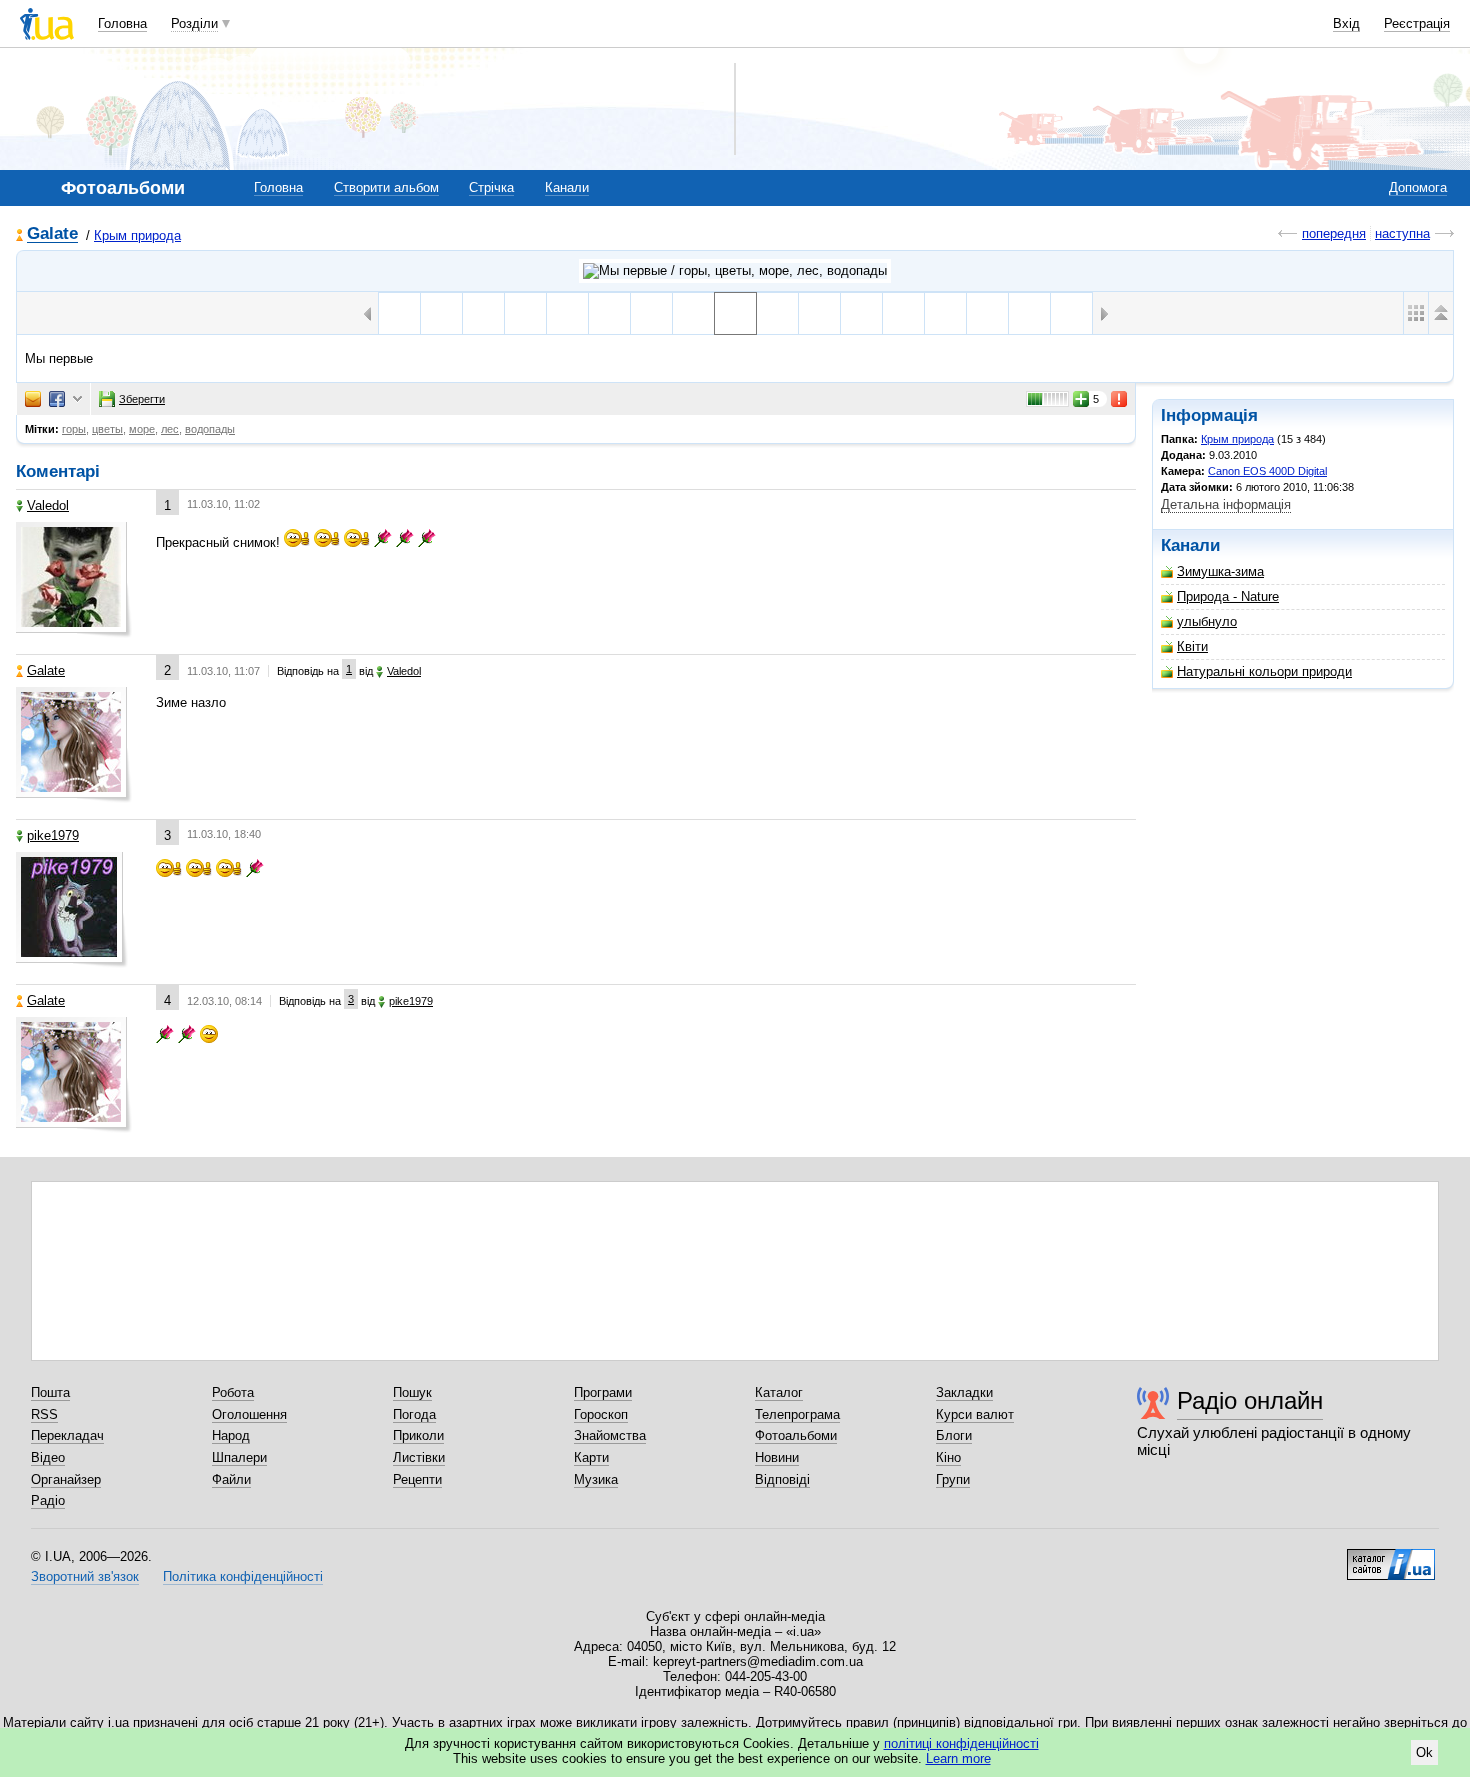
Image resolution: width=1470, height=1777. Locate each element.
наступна (1402, 233)
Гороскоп (601, 1414)
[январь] (987, 313)
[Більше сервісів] (77, 399)
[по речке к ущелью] (567, 313)
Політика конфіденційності (243, 1576)
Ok (1424, 1752)
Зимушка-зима (1220, 571)
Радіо (48, 1500)
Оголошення (249, 1414)
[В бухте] (945, 313)
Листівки (419, 1457)
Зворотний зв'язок (85, 1576)
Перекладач (67, 1435)
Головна (122, 23)
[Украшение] (399, 313)
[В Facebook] (57, 399)
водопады (210, 429)
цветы (107, 429)
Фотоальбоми (796, 1435)
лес (170, 429)
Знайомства (610, 1435)
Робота (233, 1392)
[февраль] (483, 313)
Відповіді (782, 1479)
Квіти (1192, 646)
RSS (44, 1414)
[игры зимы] (1029, 313)
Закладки (964, 1392)
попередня (1334, 233)
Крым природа (137, 235)
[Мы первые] (735, 313)
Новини (777, 1457)
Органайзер (66, 1479)
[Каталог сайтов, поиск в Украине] (1391, 1557)
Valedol (48, 505)
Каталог (779, 1392)
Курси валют (975, 1414)
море (142, 429)
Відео (48, 1457)
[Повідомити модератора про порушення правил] (1120, 399)
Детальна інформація (1226, 504)
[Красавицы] (903, 313)
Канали (567, 187)
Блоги (954, 1435)
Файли (231, 1479)
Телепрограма (797, 1414)
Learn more (958, 1758)
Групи (953, 1479)
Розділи (194, 23)
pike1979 (53, 835)
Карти (591, 1457)
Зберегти (142, 399)
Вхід (1346, 23)
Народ (231, 1435)
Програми (603, 1392)
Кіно (948, 1457)
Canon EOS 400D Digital (1267, 471)
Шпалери (239, 1457)
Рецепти (417, 1479)
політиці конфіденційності (961, 1743)
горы (74, 429)
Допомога (1418, 187)
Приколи (418, 1435)
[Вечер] (777, 313)
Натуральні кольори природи (1264, 671)
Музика (596, 1479)
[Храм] (1071, 313)
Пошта (50, 1392)
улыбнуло (1207, 621)
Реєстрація (1417, 23)
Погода (414, 1414)
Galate (52, 234)
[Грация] (861, 313)
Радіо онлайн (1250, 1400)
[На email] (33, 399)
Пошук (412, 1392)
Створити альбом (386, 187)
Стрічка (491, 187)
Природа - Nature (1228, 596)
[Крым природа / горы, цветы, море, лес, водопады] (735, 271)
